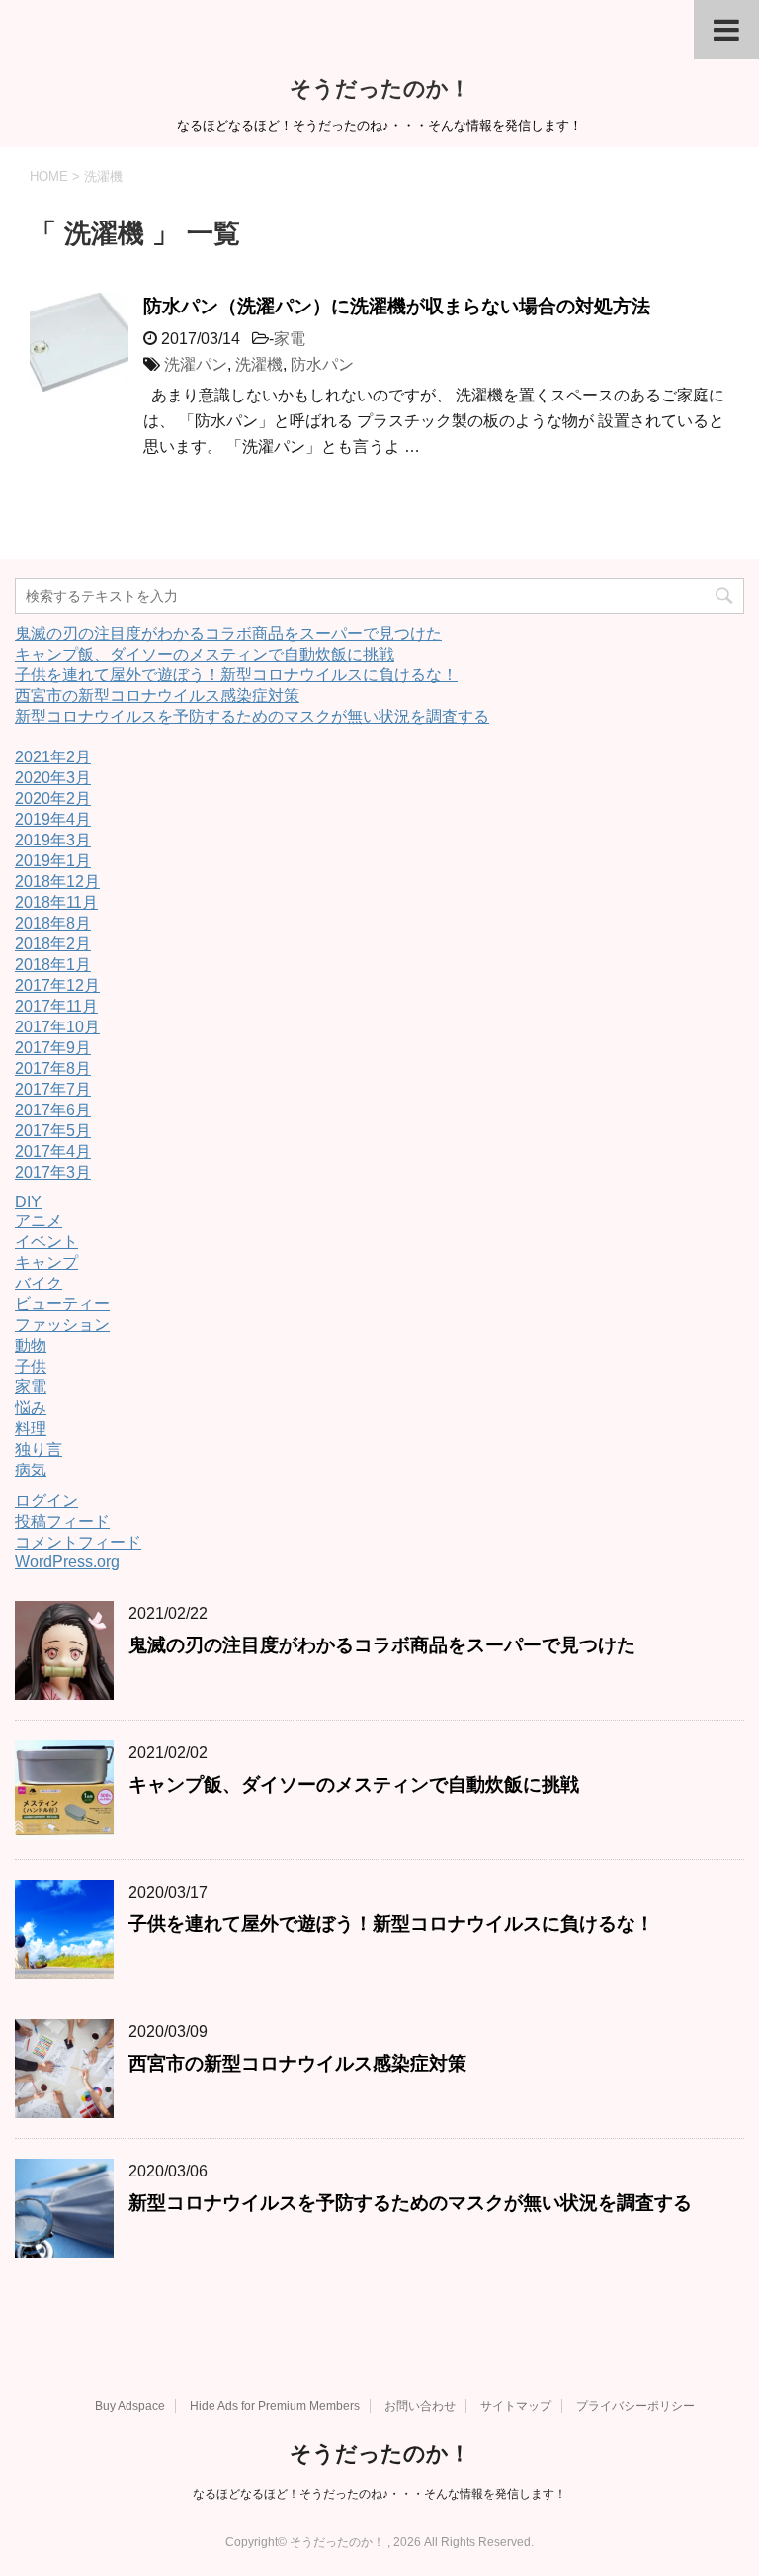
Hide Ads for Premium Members (275, 2406)
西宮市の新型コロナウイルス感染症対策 (157, 696)
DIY (28, 1202)
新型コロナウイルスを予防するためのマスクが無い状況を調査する (252, 716)
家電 (290, 339)
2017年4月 (53, 1152)
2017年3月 (53, 1172)
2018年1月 (53, 965)
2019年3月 (53, 840)
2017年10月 (57, 1027)
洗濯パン (196, 364)
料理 (31, 1428)
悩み (31, 1408)
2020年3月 (53, 778)
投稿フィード (62, 1521)
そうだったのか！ (380, 89)
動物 (31, 1345)
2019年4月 (53, 819)
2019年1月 (53, 861)
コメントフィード (78, 1542)
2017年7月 (53, 1089)
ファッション (62, 1325)
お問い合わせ (420, 2406)
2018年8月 (53, 923)
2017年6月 (53, 1110)
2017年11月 (56, 1006)
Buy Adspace (130, 2406)
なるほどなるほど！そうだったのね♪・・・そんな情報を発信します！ (379, 2494)
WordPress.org (67, 1562)
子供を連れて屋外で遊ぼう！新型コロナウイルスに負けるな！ (236, 675)
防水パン (322, 364)
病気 (31, 1470)
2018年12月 (57, 882)
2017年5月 (53, 1131)
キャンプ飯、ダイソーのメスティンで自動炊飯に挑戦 (205, 654)
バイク (39, 1283)
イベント (46, 1242)
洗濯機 (259, 364)
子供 (31, 1366)
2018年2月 (53, 944)
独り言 (39, 1449)
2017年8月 (53, 1068)
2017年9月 (53, 1048)
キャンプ (46, 1262)
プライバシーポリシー (635, 2406)
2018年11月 (56, 902)
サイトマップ (516, 2406)
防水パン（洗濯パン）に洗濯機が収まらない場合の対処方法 (397, 306)
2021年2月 (53, 757)
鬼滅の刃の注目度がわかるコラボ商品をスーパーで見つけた (228, 633)
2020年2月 (53, 799)
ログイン (46, 1501)
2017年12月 (57, 985)
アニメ (39, 1221)
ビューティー (62, 1304)
